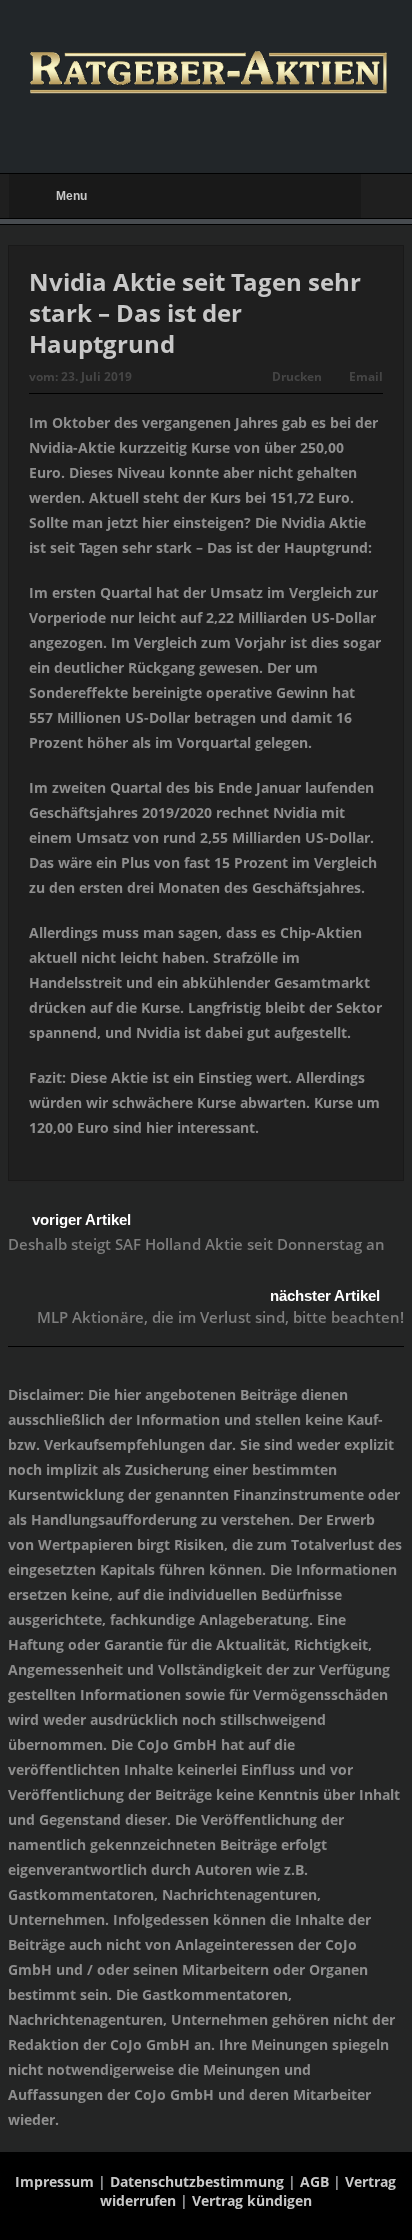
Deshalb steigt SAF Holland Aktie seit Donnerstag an (196, 1244)
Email (366, 376)
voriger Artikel (81, 1219)
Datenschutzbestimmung (197, 2181)
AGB (314, 2181)
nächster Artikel (325, 1295)
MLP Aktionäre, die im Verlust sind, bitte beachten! (220, 1317)
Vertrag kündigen (252, 2200)
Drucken (297, 376)
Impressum (54, 2181)
